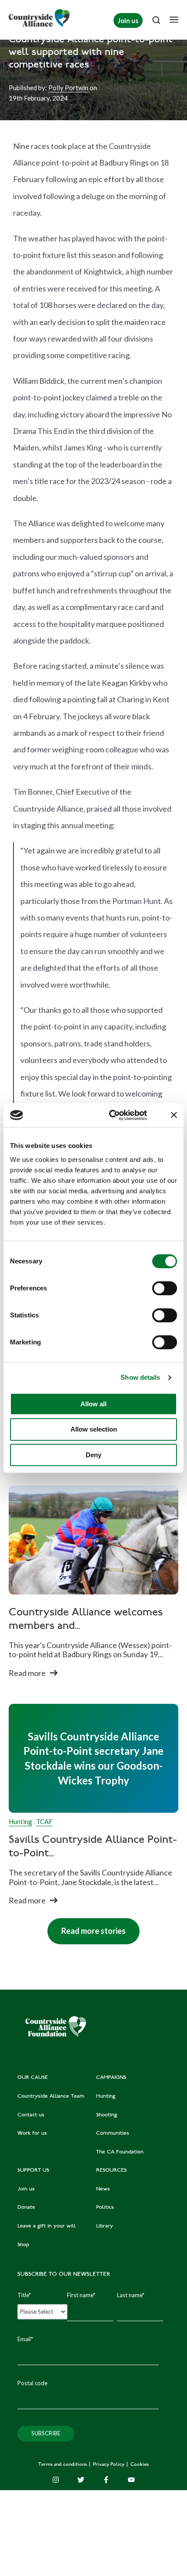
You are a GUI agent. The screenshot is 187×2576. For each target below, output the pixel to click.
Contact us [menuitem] (31, 2115)
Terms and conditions (63, 2465)
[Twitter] (81, 2480)
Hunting (20, 1821)
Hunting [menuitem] (106, 2096)
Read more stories (87, 1927)
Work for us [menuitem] (32, 2133)
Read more (27, 1673)
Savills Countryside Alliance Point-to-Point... (93, 1847)
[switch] (165, 1288)
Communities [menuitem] (113, 2133)
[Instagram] (56, 2480)
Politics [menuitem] (105, 2207)
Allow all (93, 1404)
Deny (93, 1455)
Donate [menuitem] (26, 2207)
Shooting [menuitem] (107, 2115)
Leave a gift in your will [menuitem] (47, 2226)
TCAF (44, 1821)
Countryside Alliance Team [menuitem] (51, 2096)
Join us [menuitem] (26, 2189)
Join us (128, 20)
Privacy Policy (109, 2465)
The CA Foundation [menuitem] (120, 2152)
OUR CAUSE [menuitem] (33, 2078)
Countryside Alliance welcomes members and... (86, 1620)
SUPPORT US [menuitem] (33, 2170)
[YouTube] (131, 2480)
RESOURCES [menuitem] (111, 2170)
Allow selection (94, 1429)
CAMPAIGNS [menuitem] (111, 2078)
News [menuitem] (103, 2189)
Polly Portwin (69, 88)
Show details (140, 1377)
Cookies (140, 2465)
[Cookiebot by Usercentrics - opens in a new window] (111, 1115)
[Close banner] (174, 1115)
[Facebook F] (106, 2480)
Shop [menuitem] (23, 2245)
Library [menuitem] (105, 2226)
